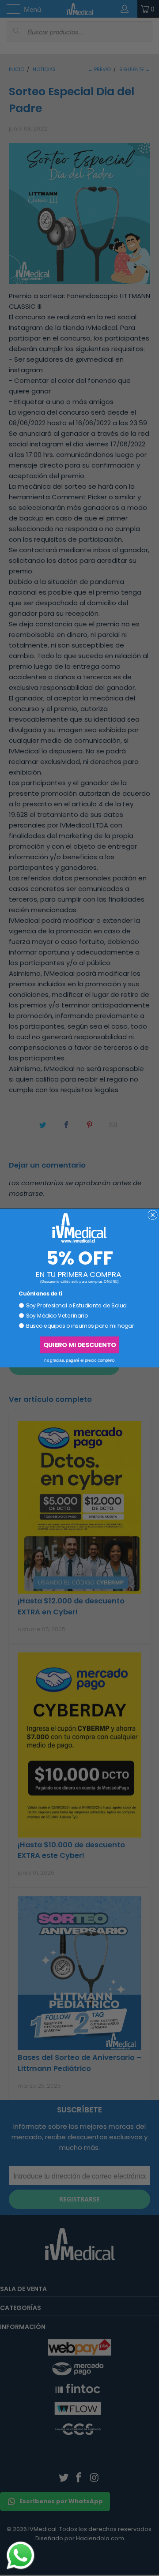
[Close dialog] (153, 1215)
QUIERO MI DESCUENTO (79, 1345)
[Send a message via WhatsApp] (21, 2555)
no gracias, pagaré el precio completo (79, 1360)
